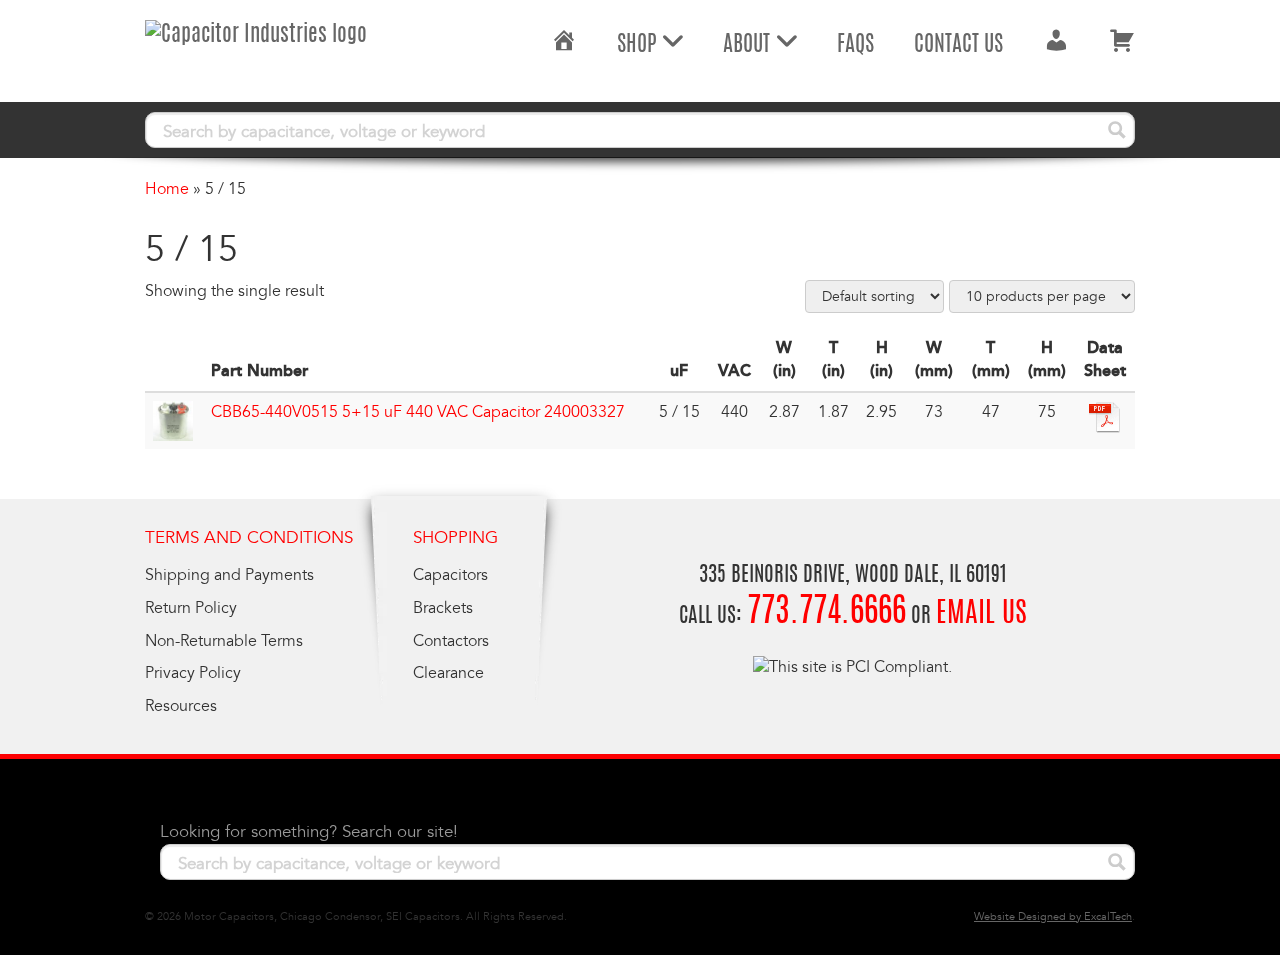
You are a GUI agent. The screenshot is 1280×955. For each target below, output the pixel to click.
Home (167, 189)
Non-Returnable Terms (224, 641)
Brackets (443, 608)
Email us (981, 615)
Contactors (451, 641)
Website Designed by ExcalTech (1053, 916)
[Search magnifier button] (1117, 130)
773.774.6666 (826, 613)
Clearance (448, 673)
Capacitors (450, 575)
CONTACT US (958, 45)
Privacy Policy (193, 673)
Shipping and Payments (229, 575)
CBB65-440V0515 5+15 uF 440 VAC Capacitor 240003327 (418, 412)
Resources (181, 706)
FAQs (855, 45)
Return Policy (191, 608)
